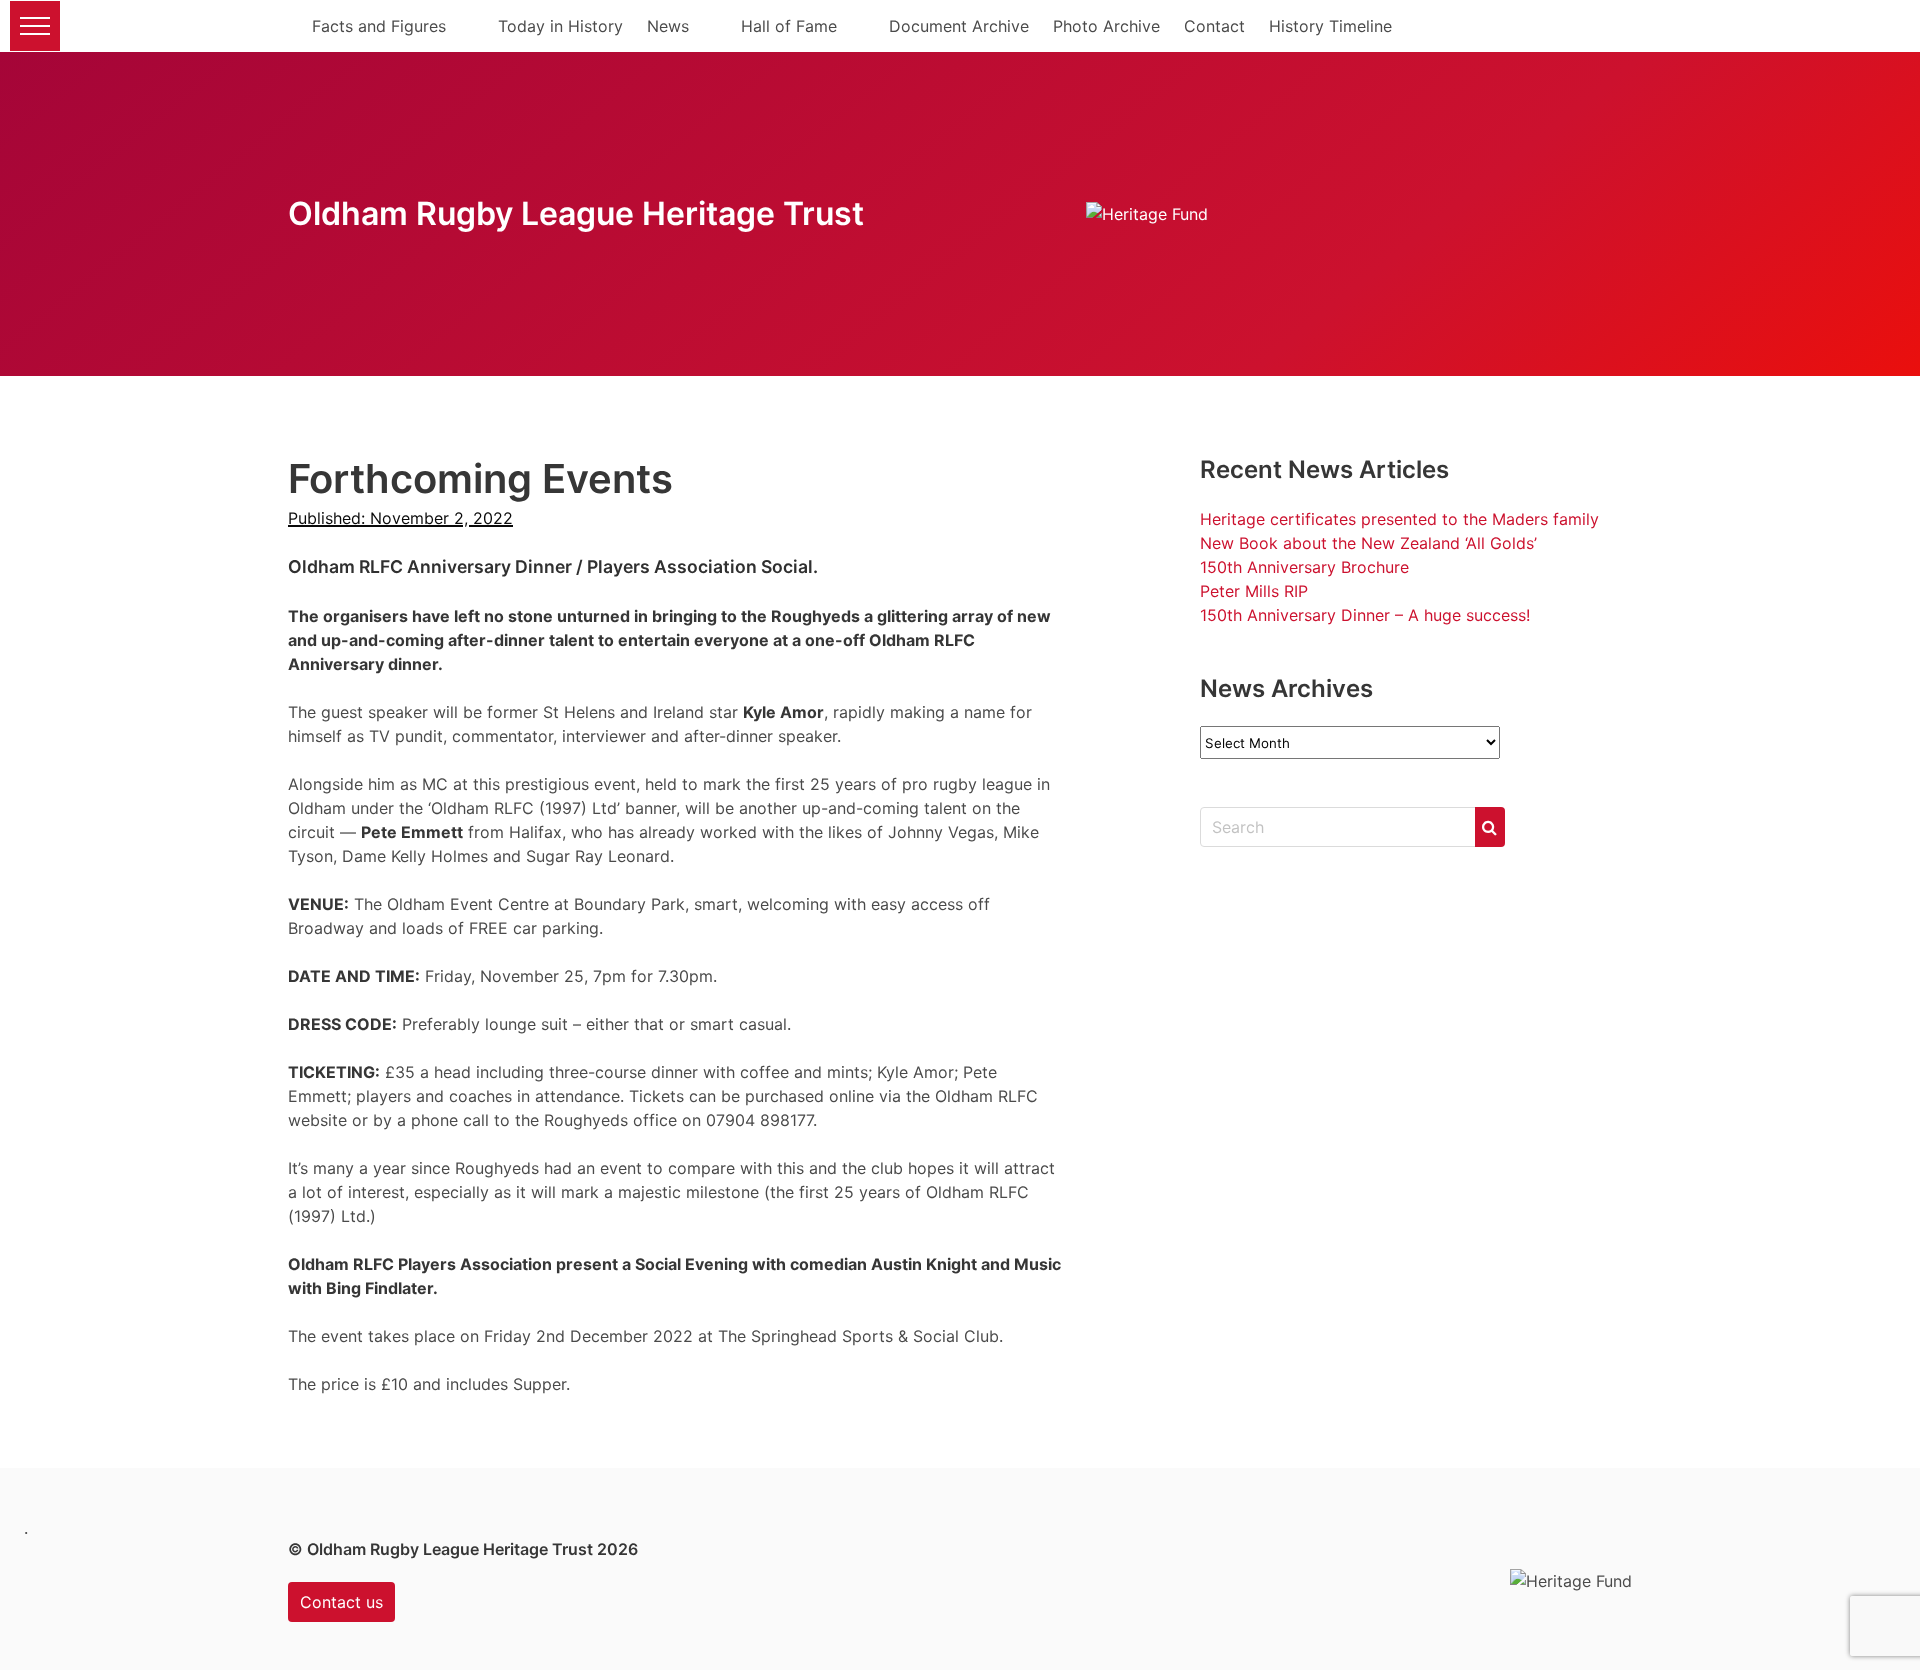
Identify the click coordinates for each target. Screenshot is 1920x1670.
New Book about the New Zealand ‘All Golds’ (1368, 543)
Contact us (341, 1602)
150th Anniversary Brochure (1304, 567)
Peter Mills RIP (1254, 591)
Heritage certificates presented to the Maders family (1399, 519)
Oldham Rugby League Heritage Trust (576, 213)
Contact (1214, 26)
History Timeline (1330, 26)
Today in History (560, 26)
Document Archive (959, 26)
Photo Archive (1106, 26)
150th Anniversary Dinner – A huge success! (1365, 615)
